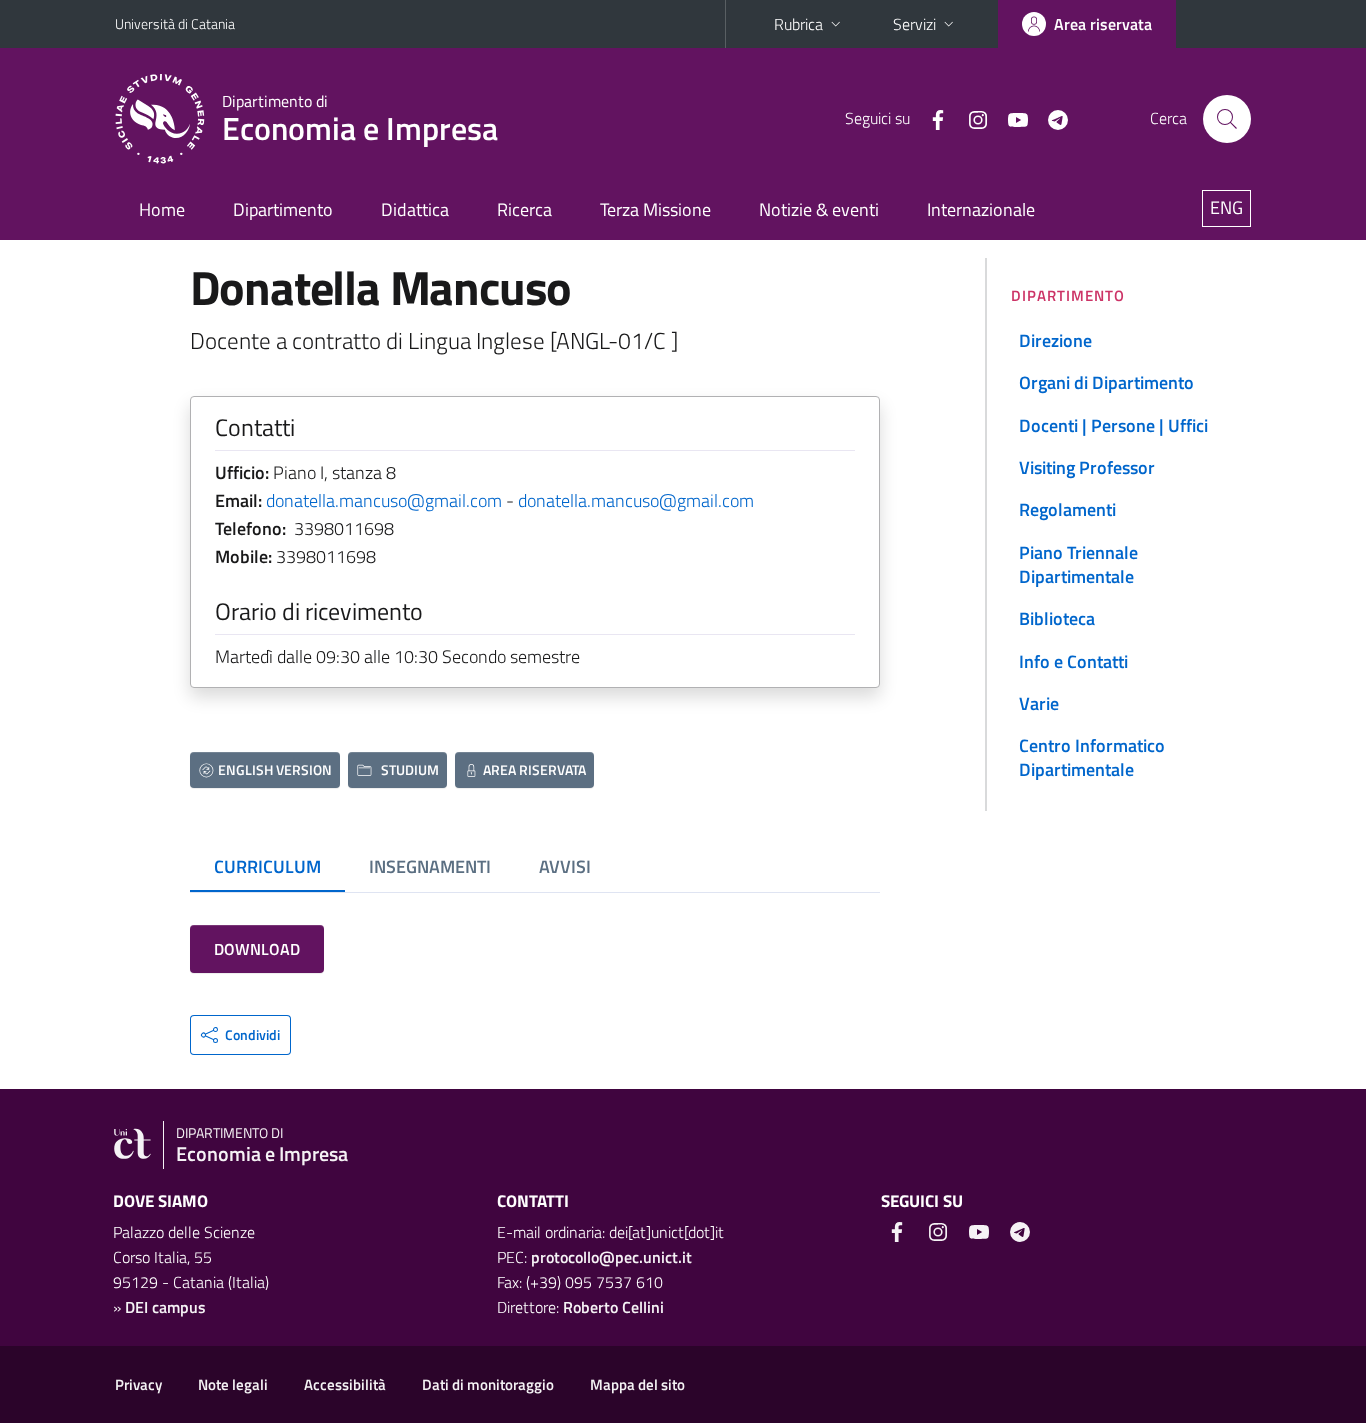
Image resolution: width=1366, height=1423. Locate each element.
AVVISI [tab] (565, 866)
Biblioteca (1057, 618)
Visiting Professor (1087, 467)
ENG (1226, 207)
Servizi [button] (914, 24)
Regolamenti (1067, 509)
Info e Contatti (1073, 661)
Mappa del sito (637, 1384)
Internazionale (981, 209)
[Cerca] (1227, 119)
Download (257, 949)
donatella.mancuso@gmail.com (384, 500)
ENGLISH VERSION (275, 769)
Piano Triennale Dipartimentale (1078, 564)
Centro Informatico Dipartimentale (1092, 757)
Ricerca (524, 209)
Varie (1039, 703)
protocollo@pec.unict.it (611, 1257)
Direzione (1055, 340)
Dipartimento (283, 209)
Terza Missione (655, 209)
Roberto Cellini (613, 1307)
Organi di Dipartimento (1106, 382)
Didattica (415, 209)
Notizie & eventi (819, 209)
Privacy (138, 1384)
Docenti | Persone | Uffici (1113, 425)
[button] (240, 1035)
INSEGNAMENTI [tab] (430, 866)
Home (162, 209)
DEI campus (165, 1307)
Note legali (233, 1384)
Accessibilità (345, 1384)
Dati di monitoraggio (488, 1384)
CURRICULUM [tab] (267, 866)
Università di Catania (175, 23)
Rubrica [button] (798, 24)
